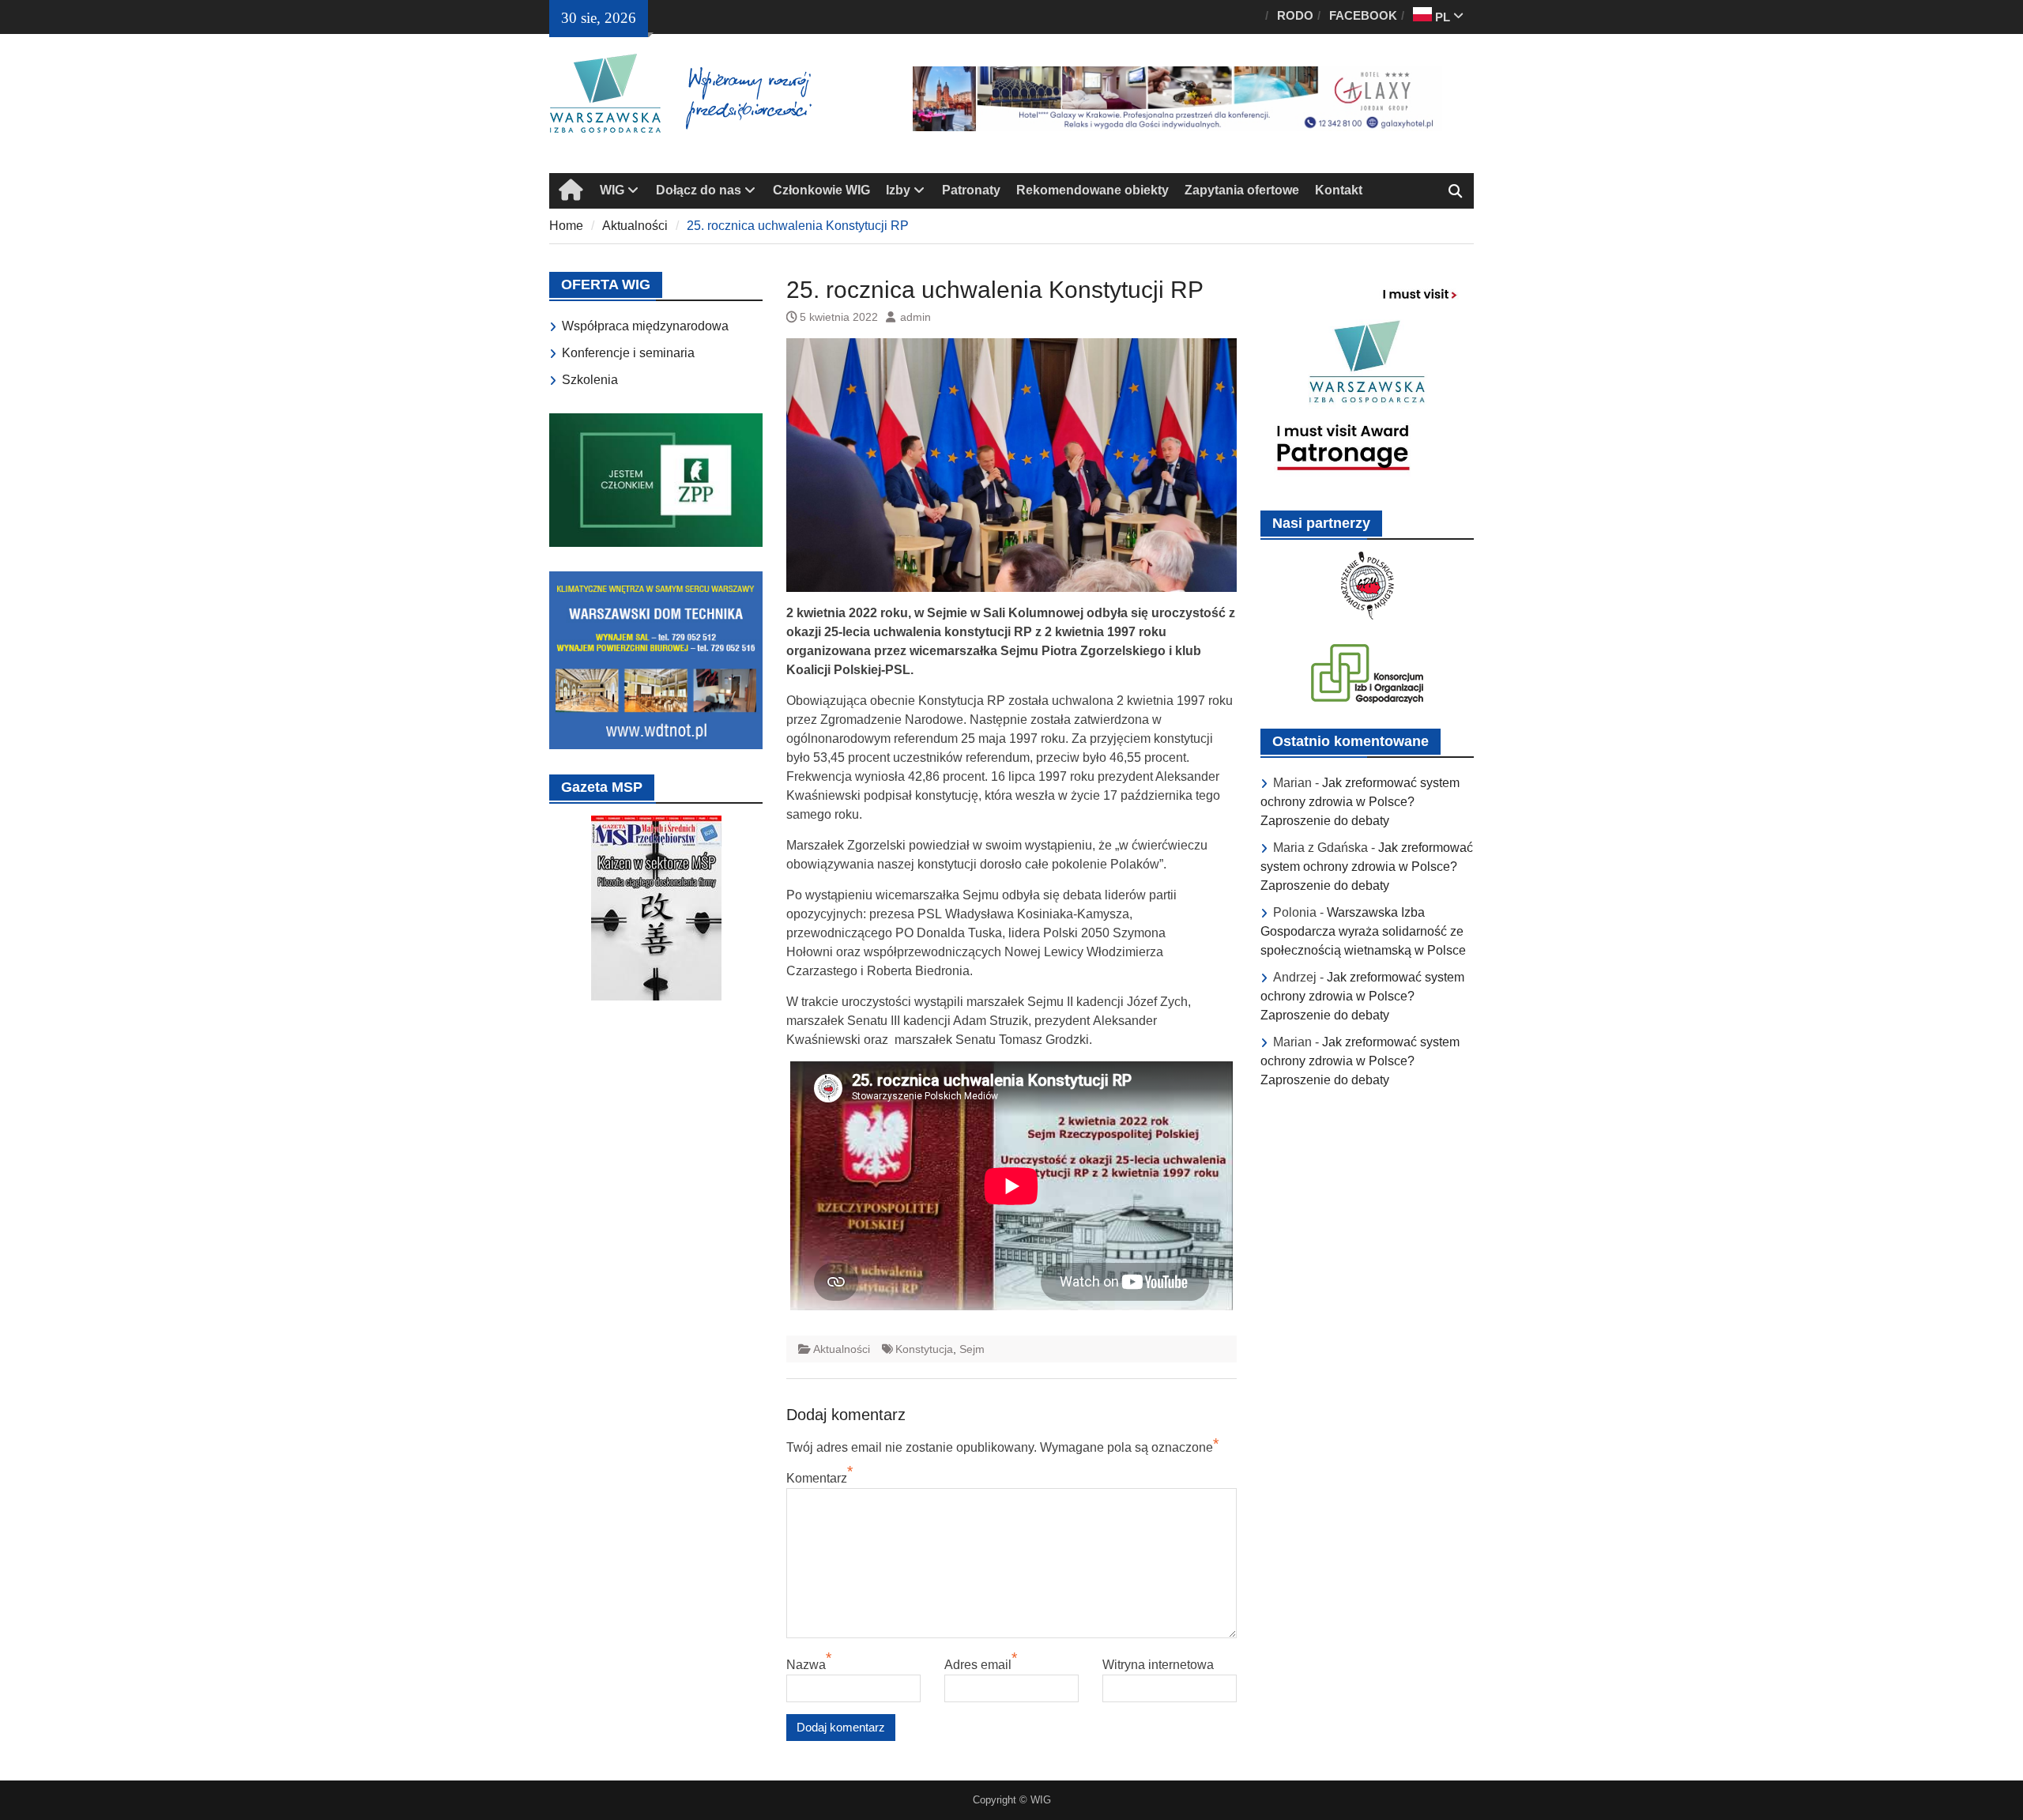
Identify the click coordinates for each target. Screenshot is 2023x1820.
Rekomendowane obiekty (1092, 190)
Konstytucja (924, 1349)
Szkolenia (590, 380)
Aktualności (842, 1349)
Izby (898, 190)
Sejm (972, 1349)
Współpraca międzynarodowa (645, 326)
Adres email (978, 1665)
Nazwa (806, 1665)
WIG (612, 190)
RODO (1295, 15)
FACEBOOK (1363, 15)
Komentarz (817, 1478)
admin (915, 317)
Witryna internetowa (1158, 1665)
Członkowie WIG (821, 190)
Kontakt (1339, 190)
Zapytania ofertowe (1242, 190)
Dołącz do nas (699, 190)
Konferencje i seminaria (628, 353)
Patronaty (971, 190)
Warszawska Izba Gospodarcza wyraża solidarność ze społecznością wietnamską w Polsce (1363, 931)
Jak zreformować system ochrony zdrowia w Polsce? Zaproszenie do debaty (1360, 802)
